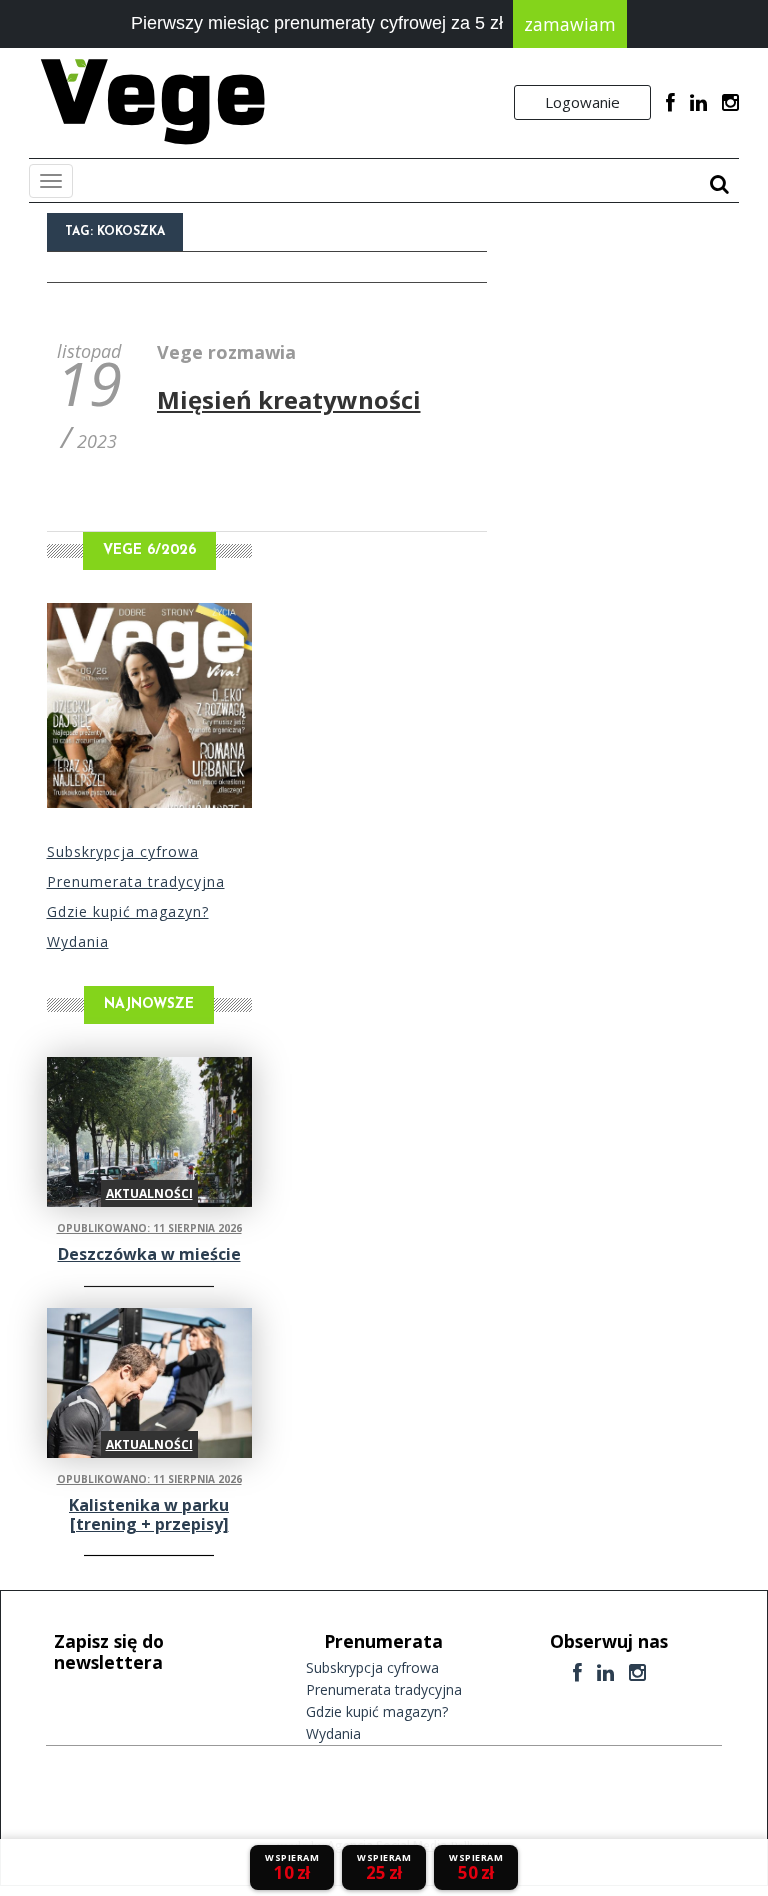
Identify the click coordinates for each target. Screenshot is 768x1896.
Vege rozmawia (226, 352)
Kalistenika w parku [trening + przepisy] (149, 1514)
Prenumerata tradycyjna (136, 881)
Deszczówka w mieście (149, 1254)
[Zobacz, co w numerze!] (149, 705)
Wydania (78, 941)
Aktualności (149, 1193)
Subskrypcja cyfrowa (123, 851)
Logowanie (582, 102)
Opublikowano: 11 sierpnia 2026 (149, 1228)
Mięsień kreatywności (289, 399)
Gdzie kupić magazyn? (128, 911)
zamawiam (570, 24)
